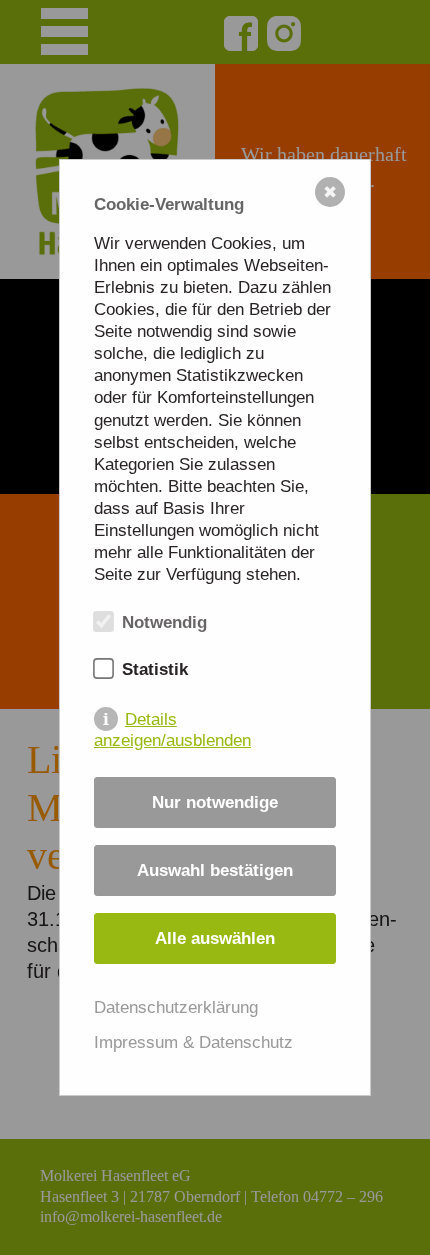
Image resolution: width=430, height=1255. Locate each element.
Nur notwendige (215, 802)
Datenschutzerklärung (176, 1007)
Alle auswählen (215, 938)
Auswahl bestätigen (215, 870)
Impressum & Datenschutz (193, 1042)
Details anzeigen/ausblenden (172, 720)
